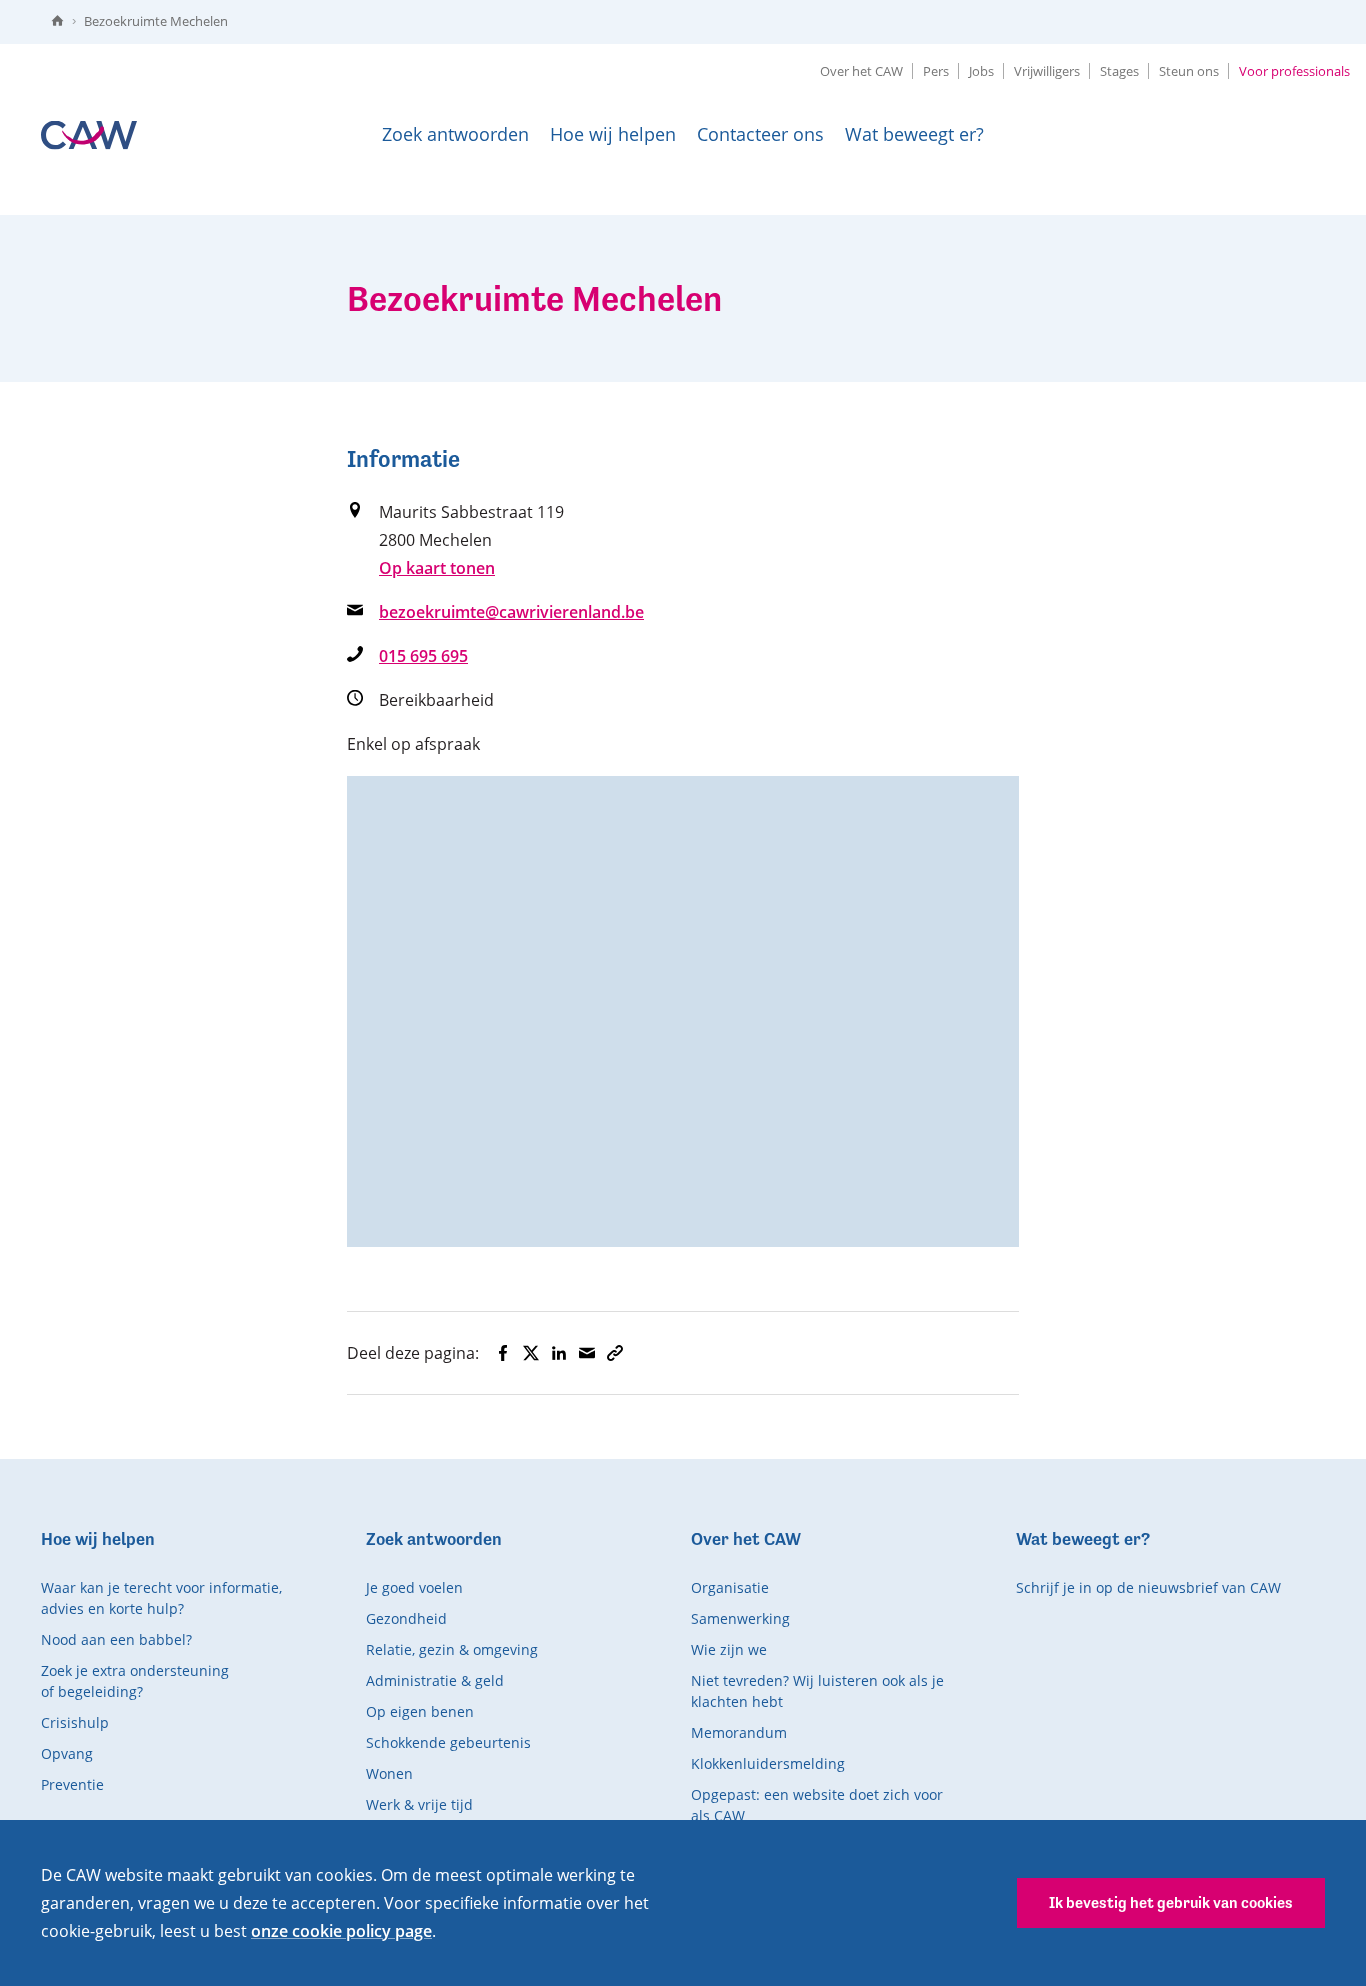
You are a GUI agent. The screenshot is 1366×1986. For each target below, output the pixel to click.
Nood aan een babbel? (116, 1639)
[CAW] (89, 134)
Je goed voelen (414, 1587)
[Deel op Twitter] (531, 1353)
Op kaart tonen (437, 568)
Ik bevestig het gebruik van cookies (1171, 1902)
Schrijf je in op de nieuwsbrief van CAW (1148, 1587)
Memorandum (739, 1732)
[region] (683, 1011)
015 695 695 (423, 656)
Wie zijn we (729, 1649)
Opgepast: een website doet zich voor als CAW (817, 1805)
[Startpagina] (57, 21)
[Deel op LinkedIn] (559, 1353)
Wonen (389, 1773)
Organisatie (730, 1587)
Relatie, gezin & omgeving (452, 1649)
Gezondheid (406, 1618)
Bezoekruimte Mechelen (156, 21)
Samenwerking (740, 1618)
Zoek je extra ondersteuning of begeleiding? (135, 1681)
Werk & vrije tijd (419, 1804)
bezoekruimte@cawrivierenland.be (511, 612)
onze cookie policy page (341, 1931)
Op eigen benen (420, 1711)
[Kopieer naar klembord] (615, 1353)
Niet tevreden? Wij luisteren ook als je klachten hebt (817, 1691)
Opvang (67, 1753)
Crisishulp (75, 1722)
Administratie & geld (435, 1680)
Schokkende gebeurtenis (448, 1742)
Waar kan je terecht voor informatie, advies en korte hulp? (161, 1598)
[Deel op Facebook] (503, 1353)
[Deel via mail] (587, 1353)
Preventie (72, 1784)
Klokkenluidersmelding (768, 1763)
